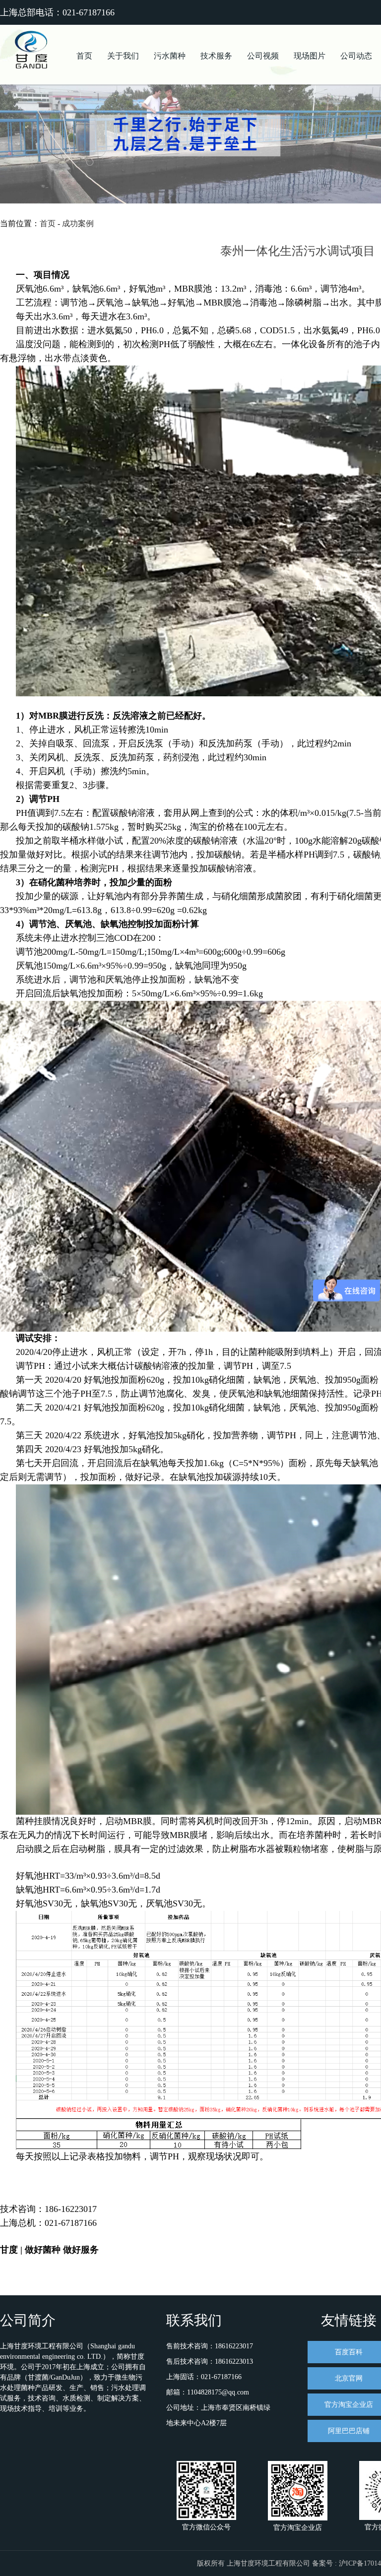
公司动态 (356, 56)
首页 (84, 56)
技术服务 (216, 56)
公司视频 (263, 56)
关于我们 (123, 56)
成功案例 (78, 223)
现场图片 (310, 56)
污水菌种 (170, 56)
